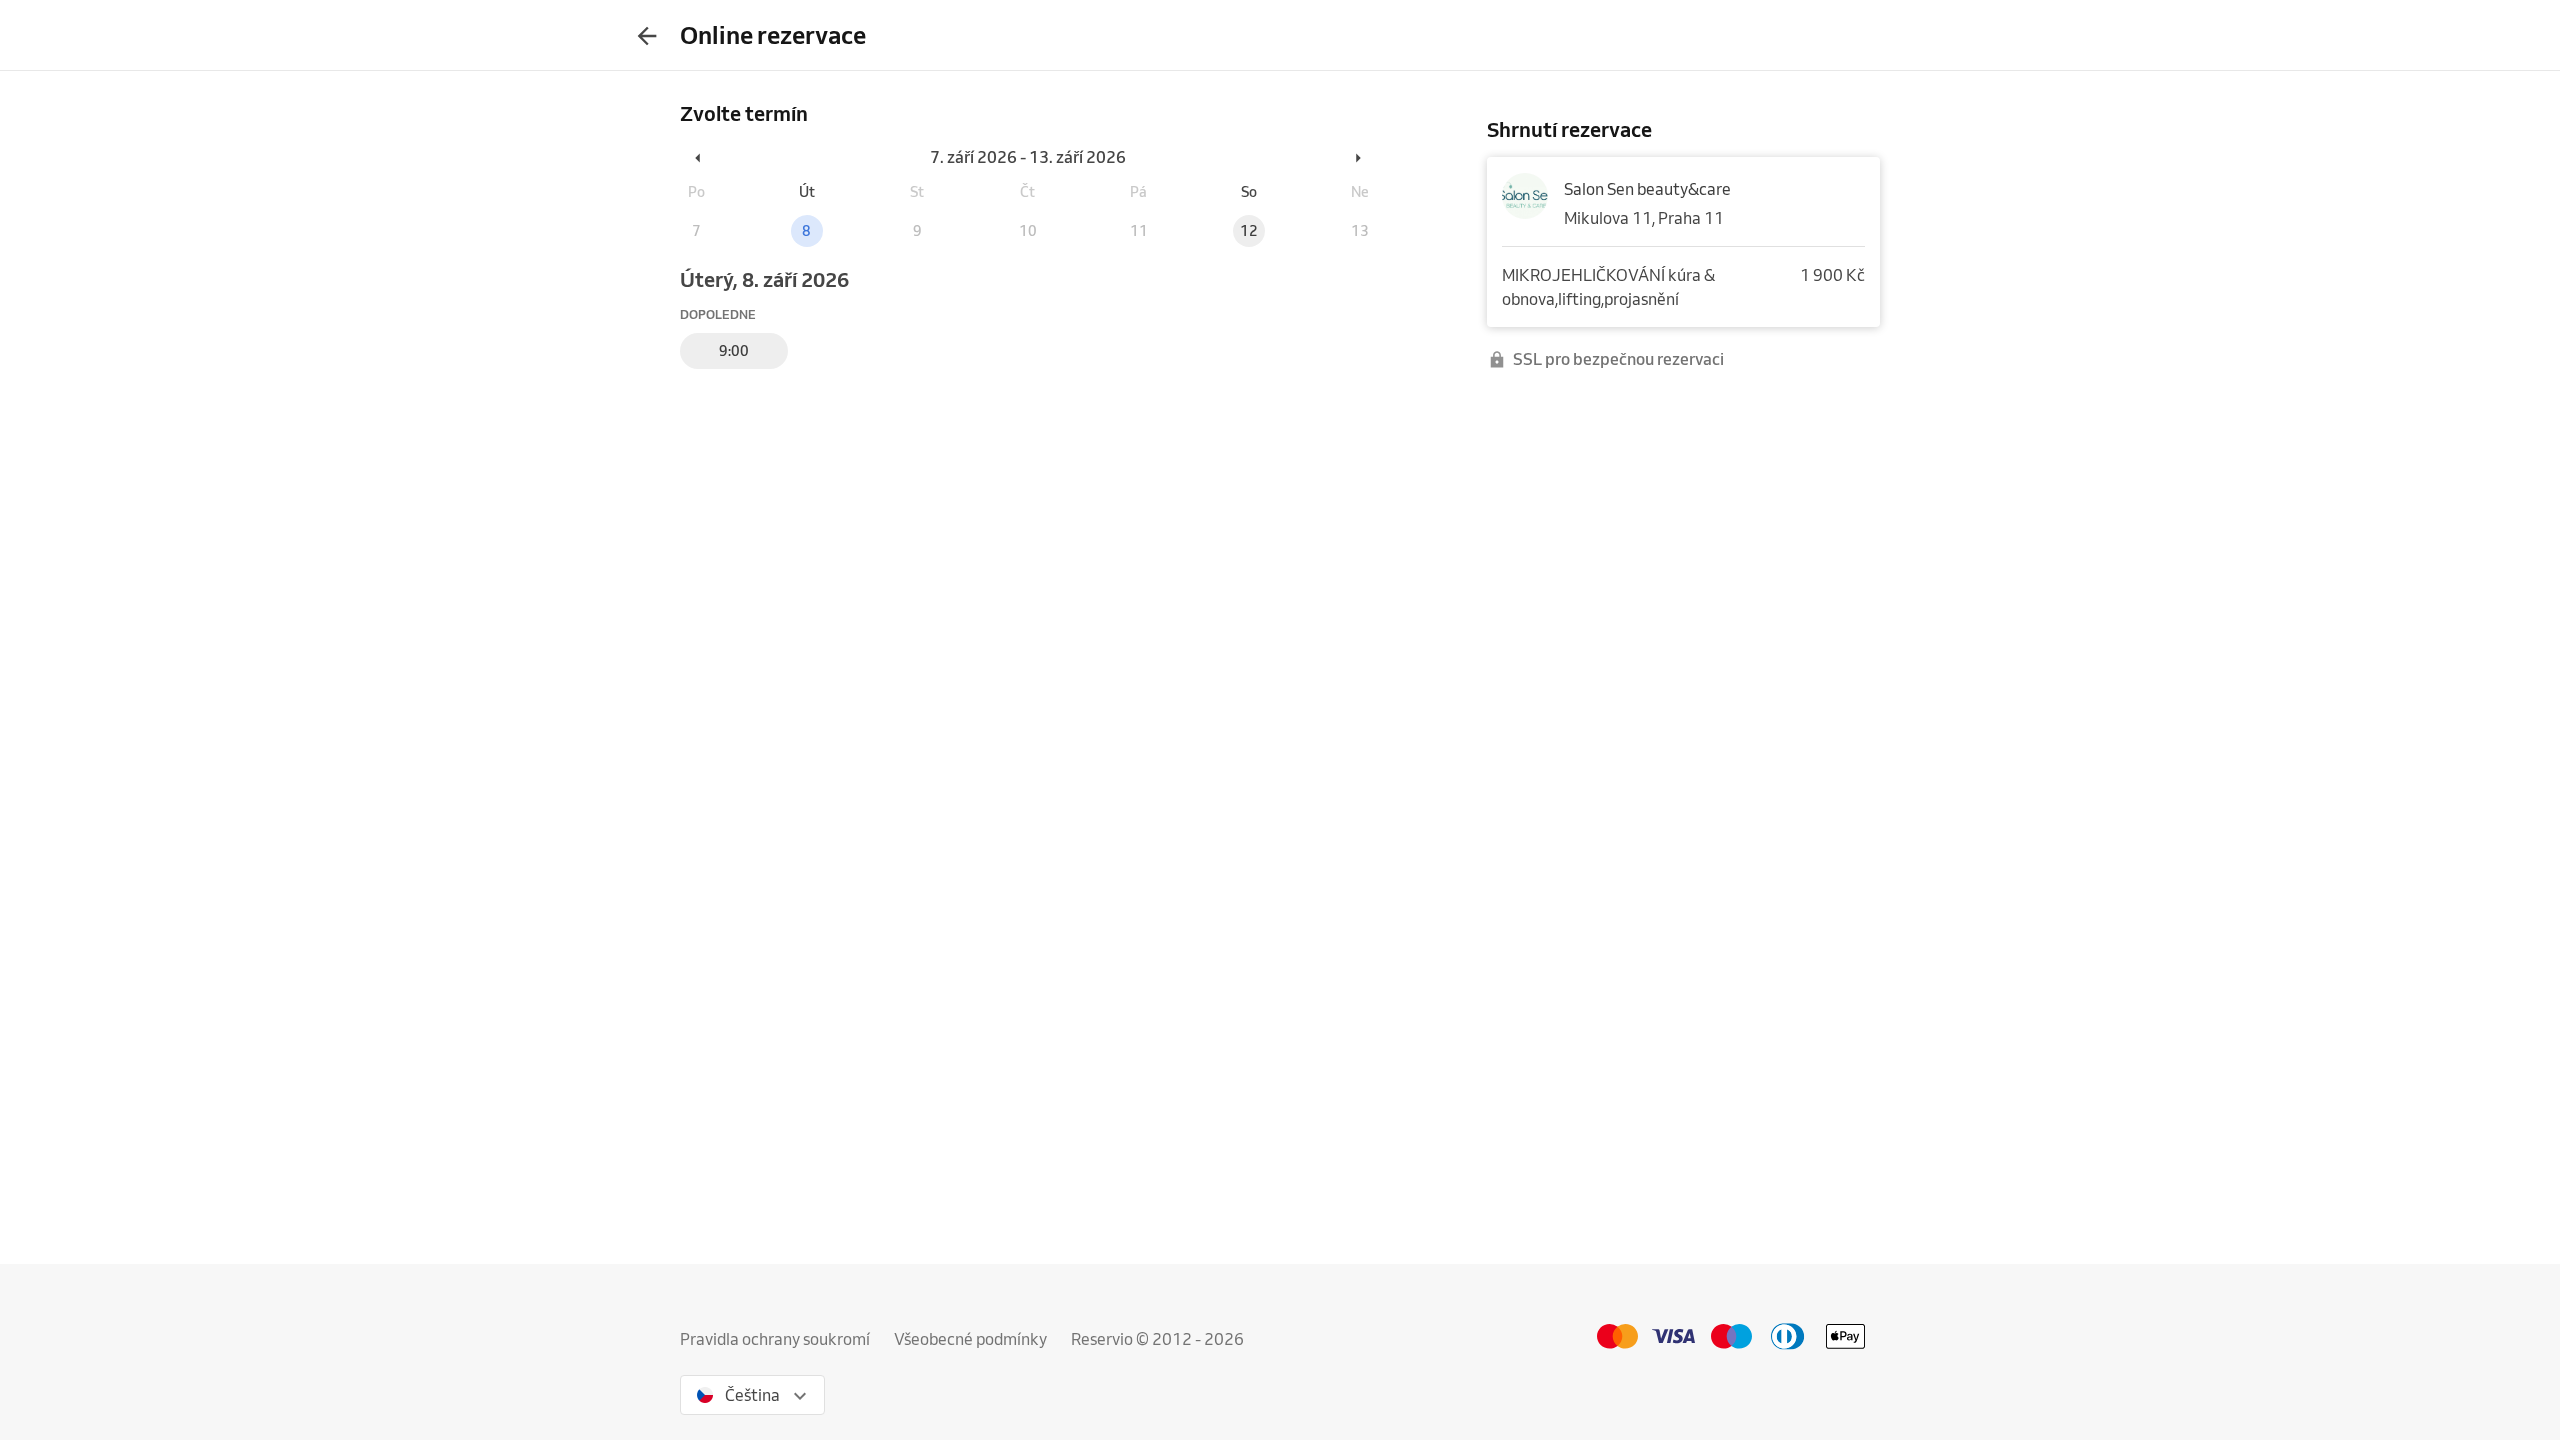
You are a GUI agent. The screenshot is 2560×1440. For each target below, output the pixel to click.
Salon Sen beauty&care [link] (1647, 189)
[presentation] (647, 35)
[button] (699, 157)
